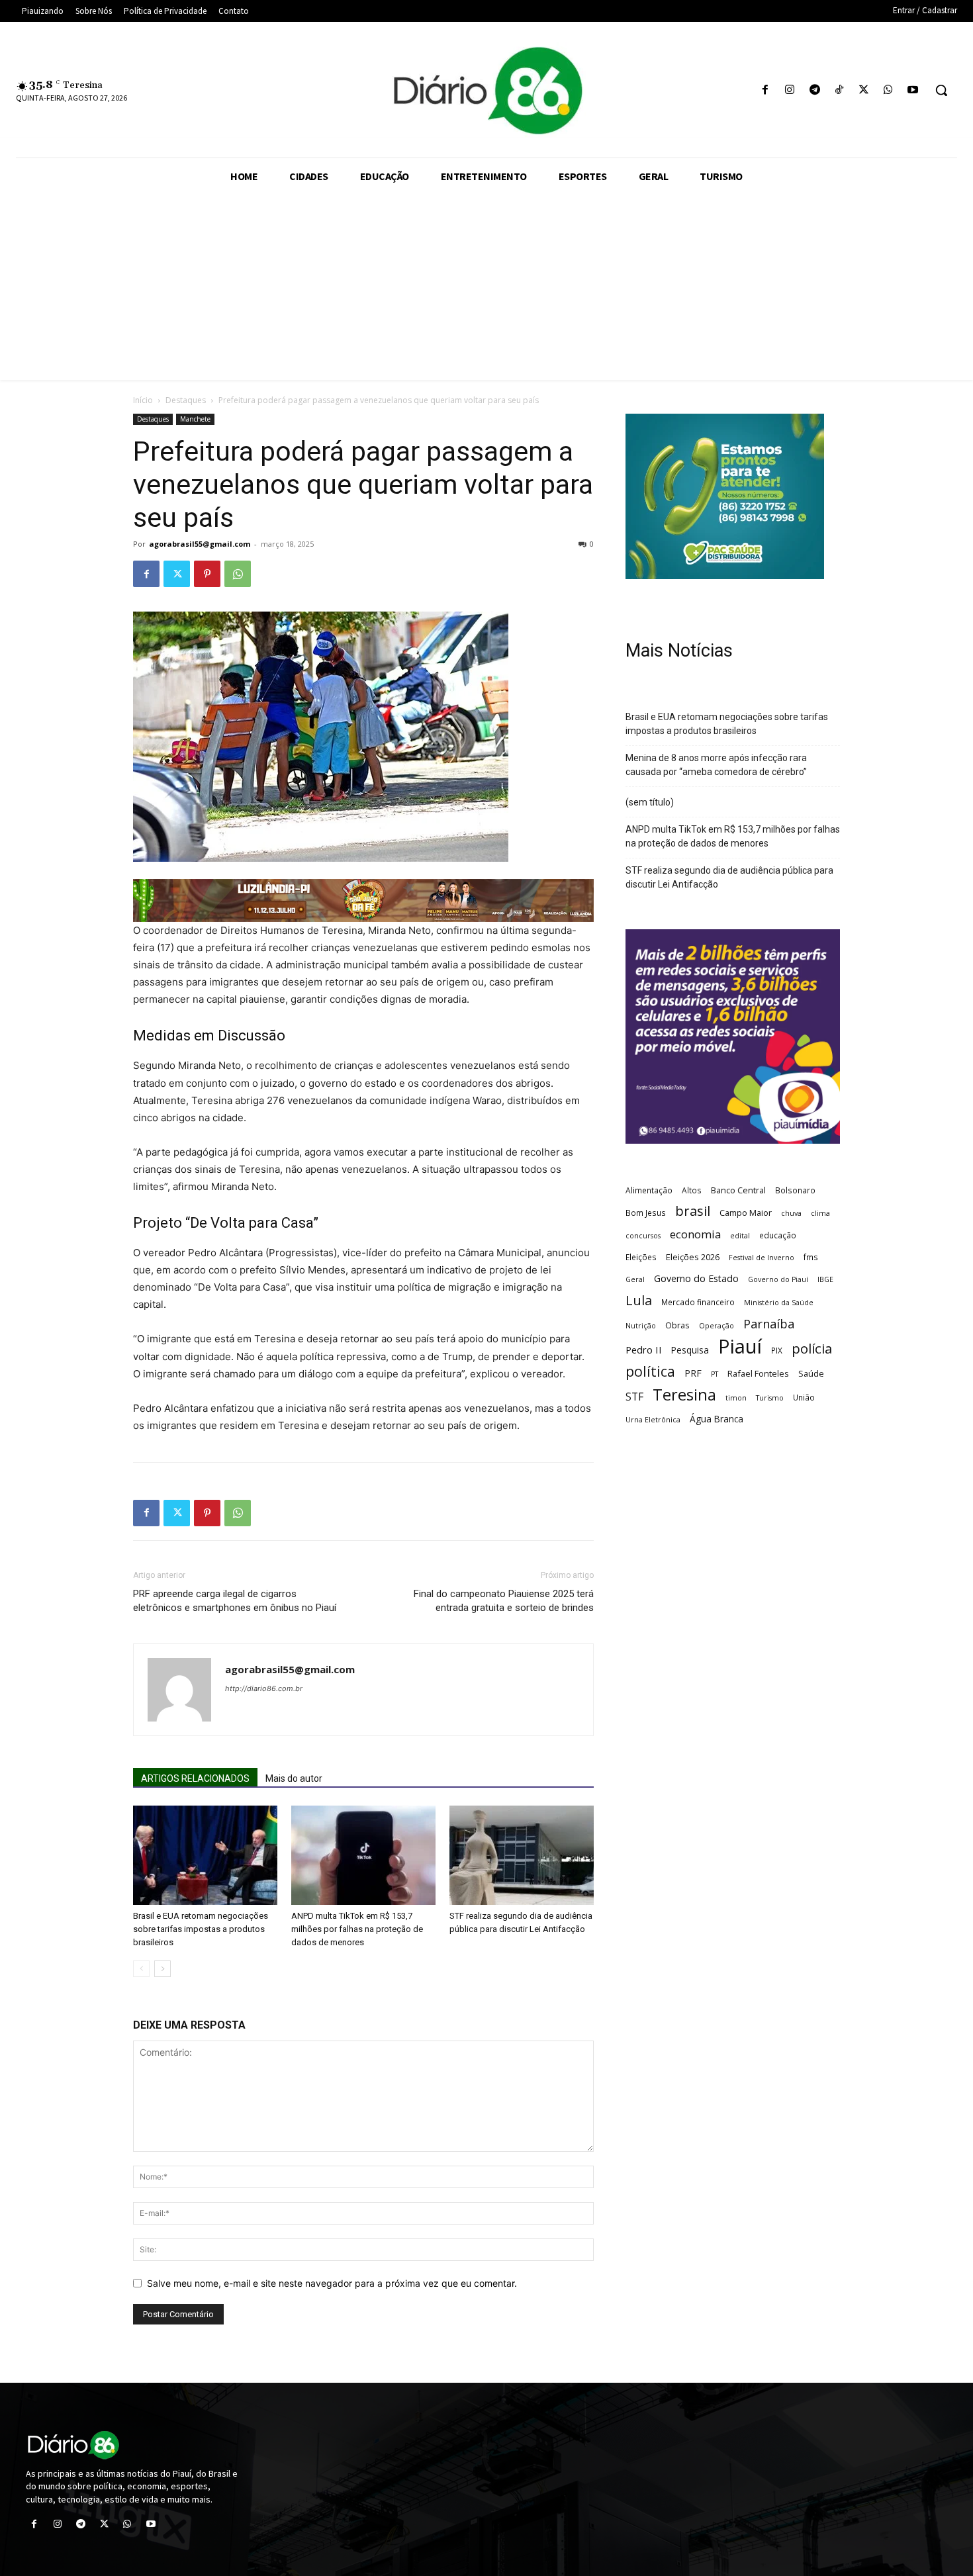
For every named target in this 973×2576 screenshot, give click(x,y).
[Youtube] (913, 90)
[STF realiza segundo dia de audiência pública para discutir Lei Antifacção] (522, 1855)
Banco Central (738, 1190)
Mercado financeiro (698, 1302)
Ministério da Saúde (779, 1303)
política (650, 1371)
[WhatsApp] (889, 90)
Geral (635, 1279)
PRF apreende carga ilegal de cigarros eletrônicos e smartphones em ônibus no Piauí (235, 1601)
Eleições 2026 (693, 1257)
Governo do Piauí (778, 1279)
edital (740, 1236)
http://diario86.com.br (264, 1688)
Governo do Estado (696, 1278)
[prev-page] (141, 1969)
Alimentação (649, 1190)
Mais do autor (294, 1778)
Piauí (740, 1347)
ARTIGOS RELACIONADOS (195, 1778)
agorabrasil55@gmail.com (200, 544)
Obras (677, 1325)
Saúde (811, 1373)
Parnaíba (769, 1323)
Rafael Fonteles (758, 1373)
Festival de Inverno (762, 1258)
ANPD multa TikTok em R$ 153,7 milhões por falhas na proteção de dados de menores (357, 1929)
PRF (693, 1373)
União (804, 1397)
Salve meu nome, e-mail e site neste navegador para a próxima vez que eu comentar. (332, 2283)
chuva (791, 1213)
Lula (639, 1300)
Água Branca (717, 1419)
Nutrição (641, 1326)
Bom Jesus (646, 1213)
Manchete (195, 419)
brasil (693, 1211)
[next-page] (162, 1969)
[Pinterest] (207, 574)
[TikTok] (839, 90)
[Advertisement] (486, 287)
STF (634, 1397)
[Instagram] (790, 90)
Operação (717, 1326)
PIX (777, 1350)
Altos (692, 1190)
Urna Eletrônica (653, 1420)
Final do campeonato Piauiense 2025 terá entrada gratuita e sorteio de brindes (504, 1601)
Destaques (186, 400)
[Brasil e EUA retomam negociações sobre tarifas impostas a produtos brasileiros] (205, 1855)
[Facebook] (765, 90)
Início (143, 400)
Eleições (641, 1257)
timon (736, 1398)
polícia (812, 1349)
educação (778, 1235)
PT (715, 1374)
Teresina (684, 1395)
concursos (643, 1236)
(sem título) (650, 802)
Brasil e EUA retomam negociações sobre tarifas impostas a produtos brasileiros (201, 1929)
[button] (941, 90)
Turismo (770, 1398)
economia (695, 1234)
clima (820, 1213)
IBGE (825, 1279)
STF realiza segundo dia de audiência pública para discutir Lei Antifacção (729, 877)
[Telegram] (814, 90)
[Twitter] (863, 90)
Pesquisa (690, 1350)
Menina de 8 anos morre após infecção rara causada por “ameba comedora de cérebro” (716, 765)
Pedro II (644, 1350)
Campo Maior (746, 1213)
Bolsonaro (795, 1190)
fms (811, 1257)
